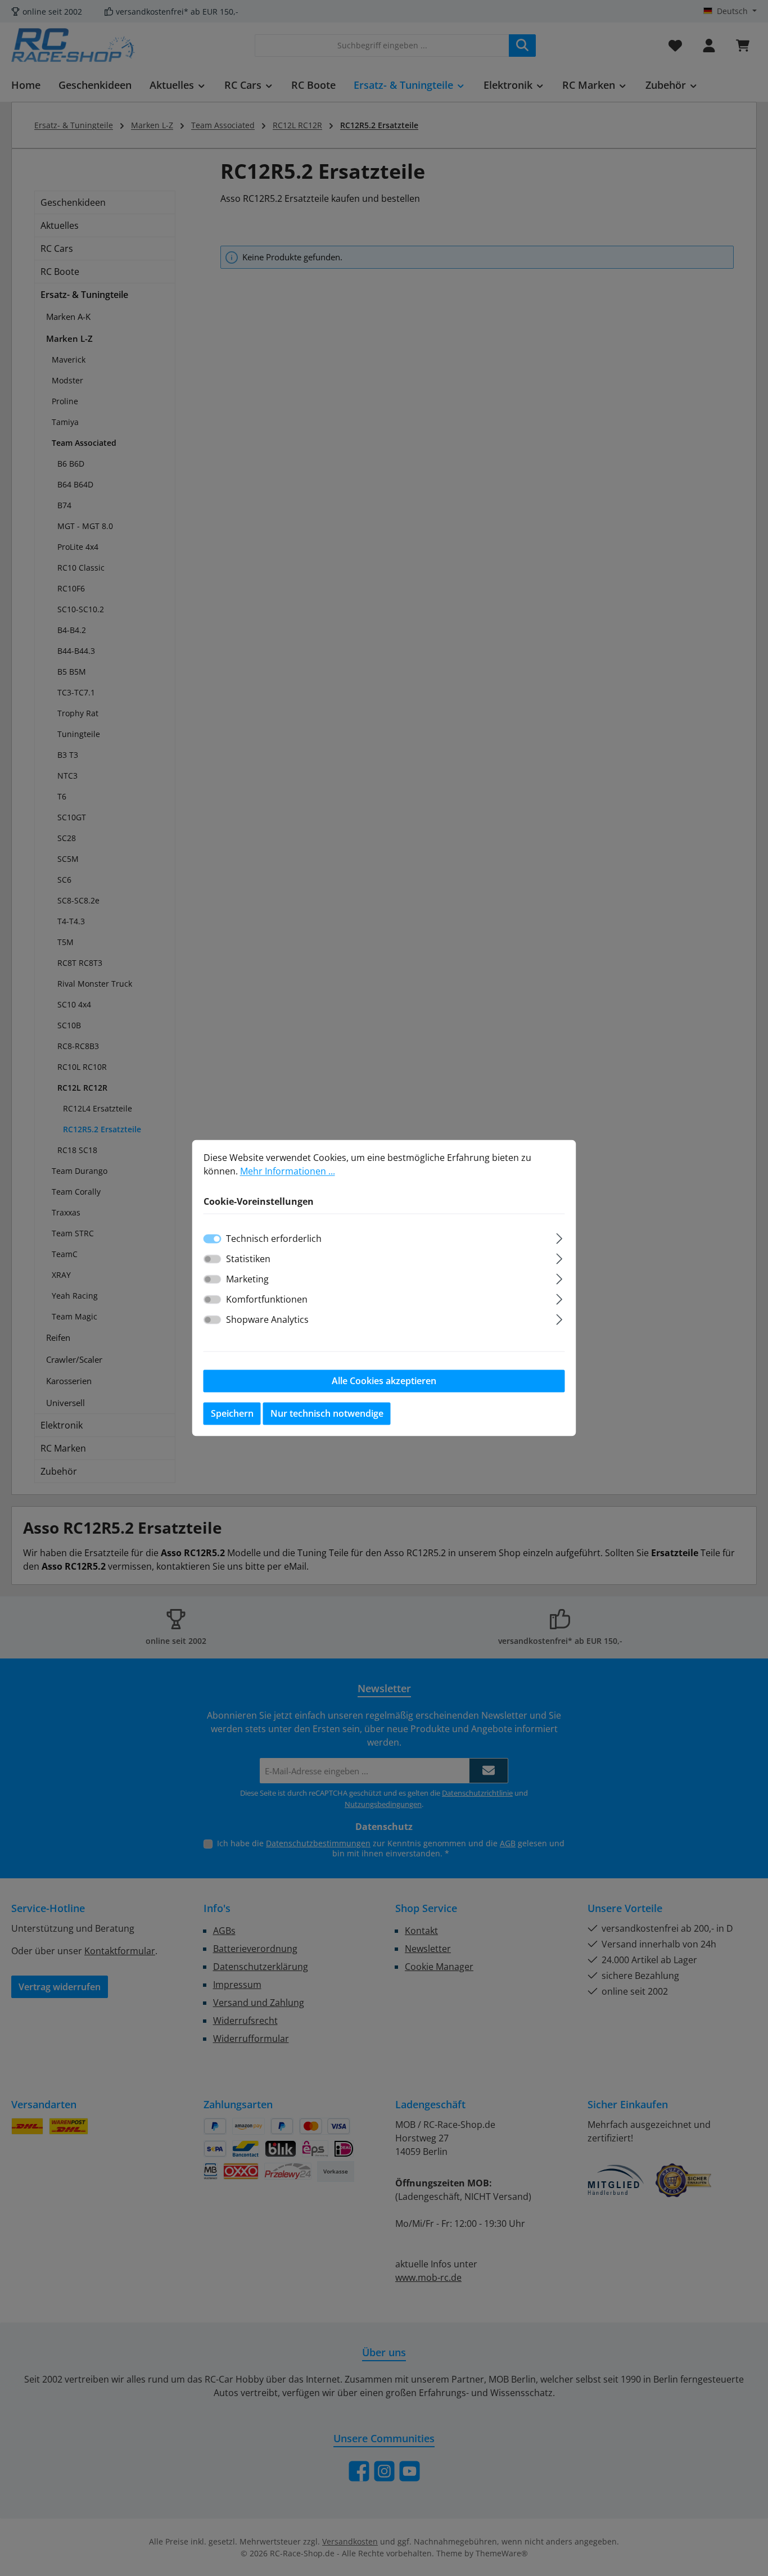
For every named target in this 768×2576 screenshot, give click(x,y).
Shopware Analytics (267, 1320)
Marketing (247, 1280)
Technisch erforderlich (274, 1239)
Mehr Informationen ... (288, 1171)
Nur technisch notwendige (327, 1414)
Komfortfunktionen (267, 1300)
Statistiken (248, 1259)
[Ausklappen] (559, 1237)
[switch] (213, 1259)
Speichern (232, 1414)
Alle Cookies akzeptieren (384, 1381)
